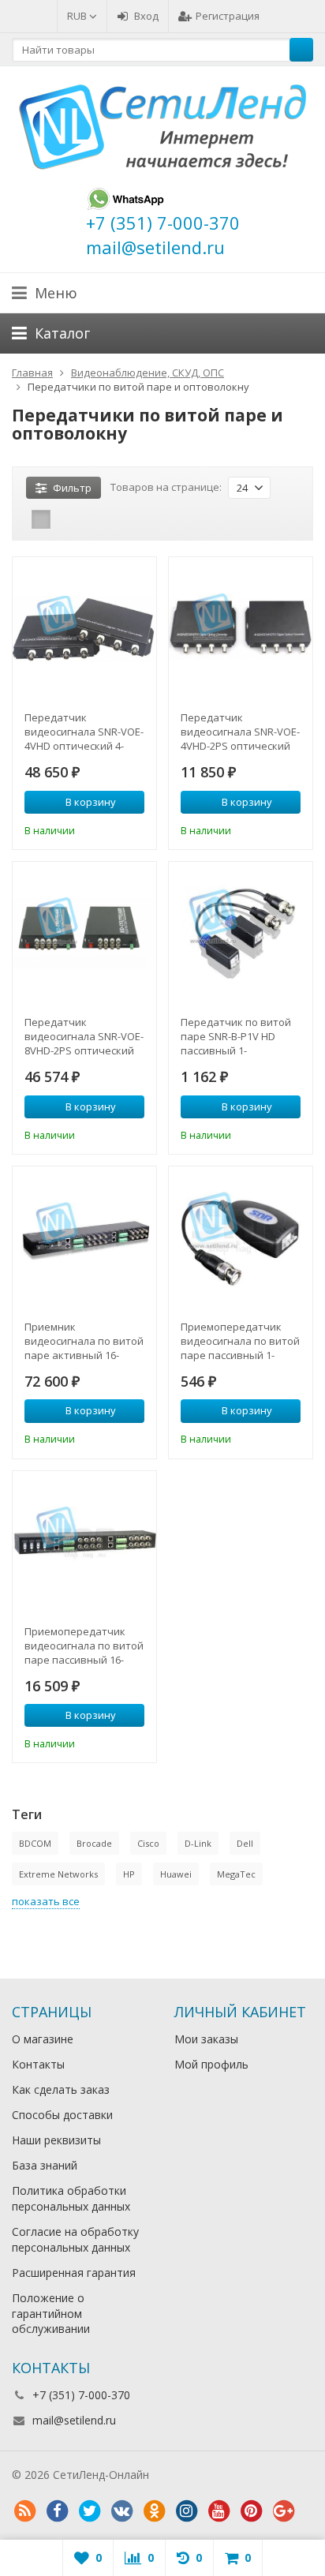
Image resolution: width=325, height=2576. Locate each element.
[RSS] (24, 2511)
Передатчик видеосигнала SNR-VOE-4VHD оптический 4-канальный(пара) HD (84, 732)
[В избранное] (135, 829)
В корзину (91, 802)
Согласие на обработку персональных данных (75, 2239)
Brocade (94, 1843)
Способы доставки (62, 2115)
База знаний (45, 2165)
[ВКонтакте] (121, 2511)
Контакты (38, 2064)
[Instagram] (186, 2511)
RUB (78, 16)
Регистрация (228, 16)
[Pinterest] (251, 2511)
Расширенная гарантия (74, 2273)
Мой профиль (211, 2064)
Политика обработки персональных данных (71, 2198)
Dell (245, 1843)
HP (129, 1874)
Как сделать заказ (61, 2089)
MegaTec (236, 1874)
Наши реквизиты (56, 2140)
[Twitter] (89, 2511)
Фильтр (72, 488)
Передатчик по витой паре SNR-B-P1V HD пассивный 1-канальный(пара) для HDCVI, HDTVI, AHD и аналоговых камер (236, 1036)
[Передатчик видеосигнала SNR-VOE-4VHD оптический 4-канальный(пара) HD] (84, 629)
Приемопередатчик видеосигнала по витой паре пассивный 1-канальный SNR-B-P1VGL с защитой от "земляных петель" (240, 1341)
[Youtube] (219, 2511)
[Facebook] (57, 2511)
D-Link (198, 1843)
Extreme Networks (58, 1874)
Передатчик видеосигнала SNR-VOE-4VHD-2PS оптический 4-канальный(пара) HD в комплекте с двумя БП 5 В (240, 732)
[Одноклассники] (154, 2511)
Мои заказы (206, 2039)
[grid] (41, 519)
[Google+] (283, 2511)
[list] (65, 519)
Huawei (176, 1874)
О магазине (43, 2039)
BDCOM (35, 1843)
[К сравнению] (111, 829)
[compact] (90, 519)
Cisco (148, 1843)
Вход (146, 16)
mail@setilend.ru (74, 2420)
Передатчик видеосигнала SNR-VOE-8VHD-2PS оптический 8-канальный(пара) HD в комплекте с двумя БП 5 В (84, 1036)
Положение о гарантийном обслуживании (51, 2314)
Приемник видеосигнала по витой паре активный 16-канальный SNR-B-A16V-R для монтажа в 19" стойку (84, 1341)
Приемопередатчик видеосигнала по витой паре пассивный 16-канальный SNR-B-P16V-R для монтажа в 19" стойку (84, 1646)
